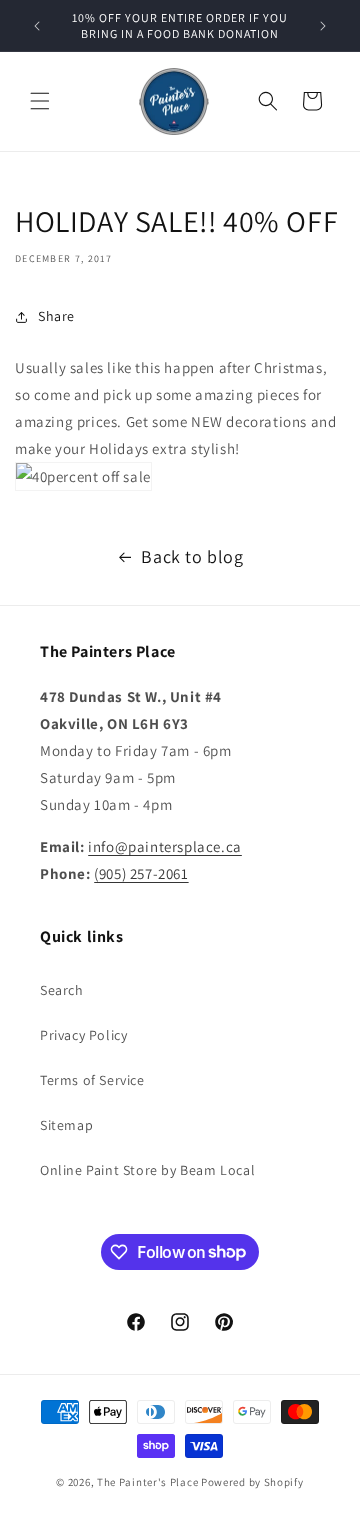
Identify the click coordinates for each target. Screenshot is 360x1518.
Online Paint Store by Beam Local (147, 1170)
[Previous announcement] (37, 26)
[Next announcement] (323, 26)
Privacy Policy (83, 1035)
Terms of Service (92, 1080)
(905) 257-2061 (141, 873)
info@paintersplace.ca (165, 846)
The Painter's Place (147, 1482)
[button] (40, 101)
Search (62, 990)
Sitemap (66, 1125)
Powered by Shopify (252, 1482)
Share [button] (56, 316)
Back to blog (192, 556)
